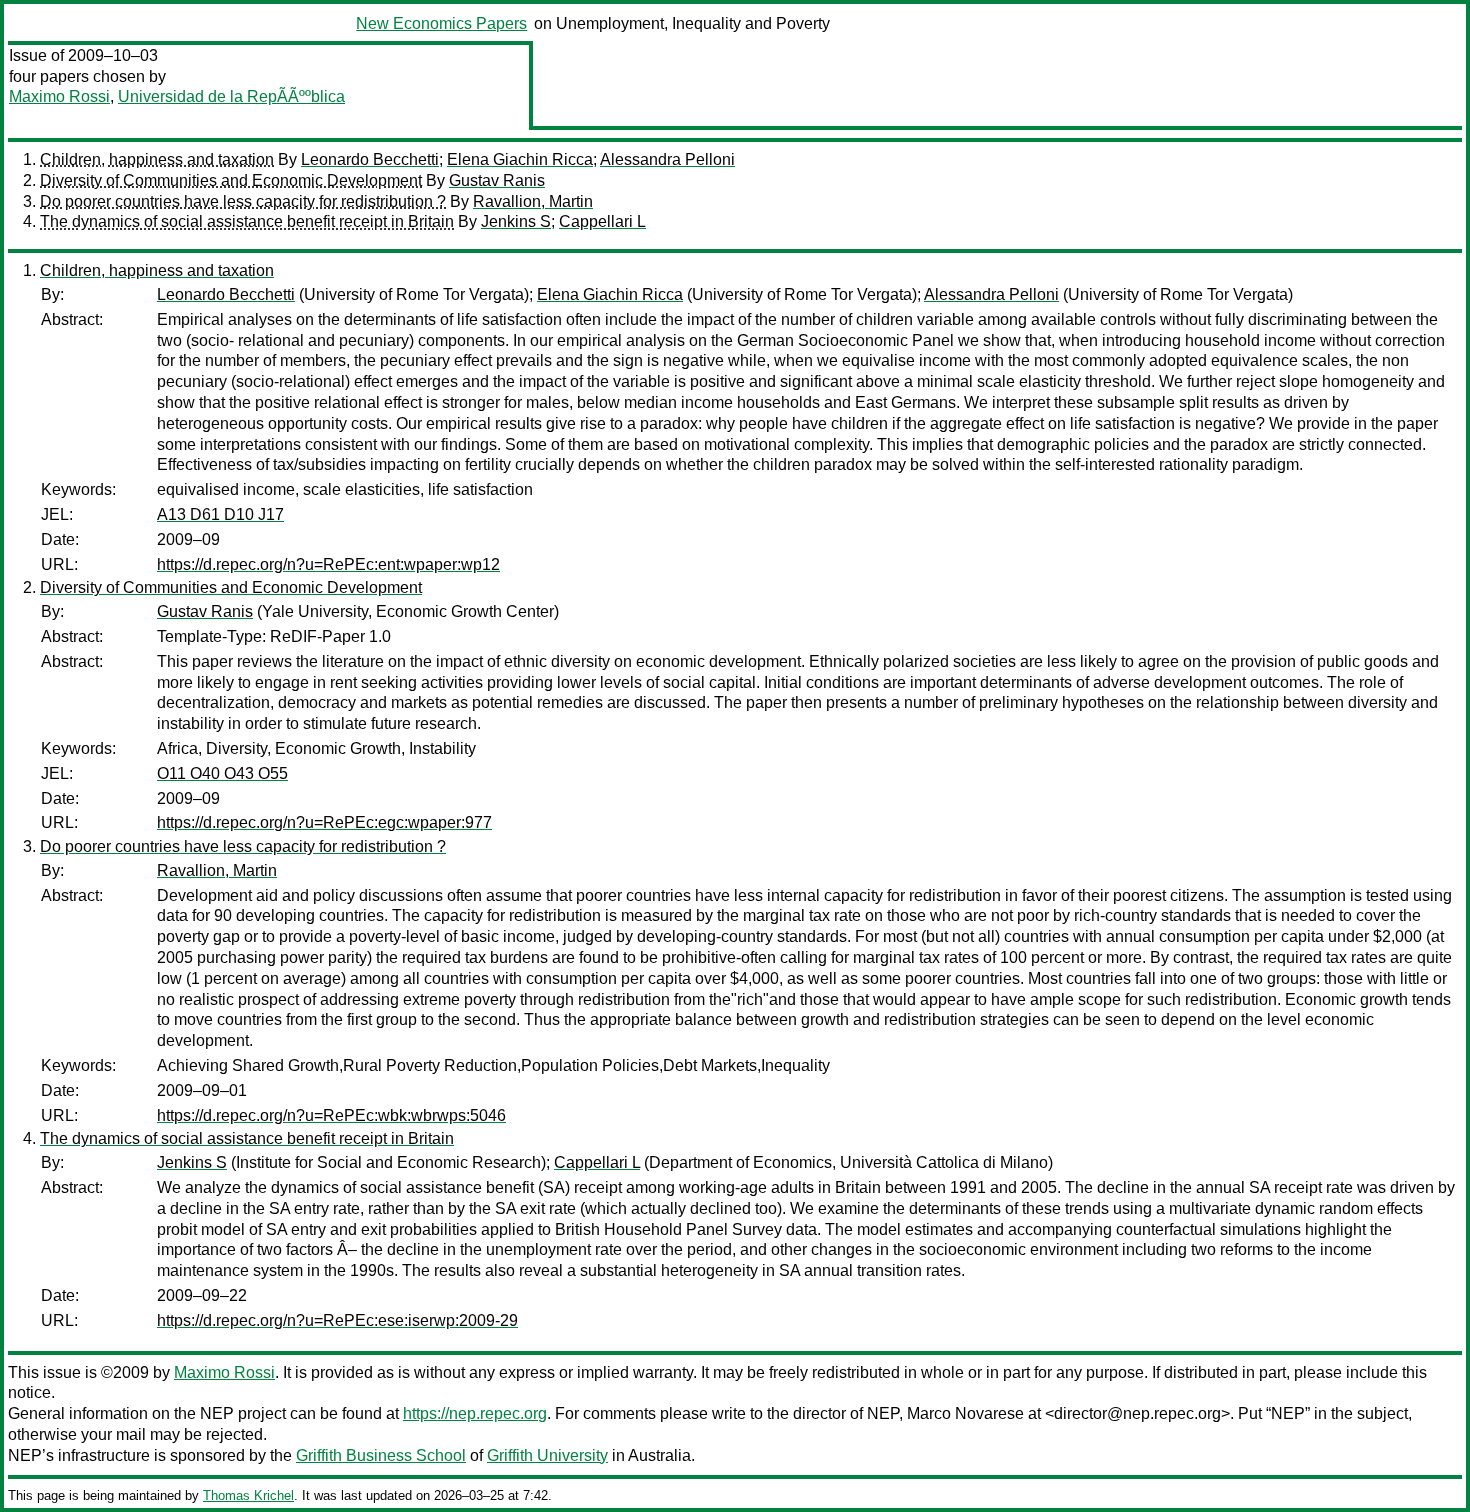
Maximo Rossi (59, 96)
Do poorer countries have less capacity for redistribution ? (243, 201)
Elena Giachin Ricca (520, 159)
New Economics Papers (441, 23)
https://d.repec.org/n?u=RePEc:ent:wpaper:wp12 (328, 564)
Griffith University (547, 1455)
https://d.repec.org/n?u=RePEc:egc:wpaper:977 (324, 822)
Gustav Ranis (497, 180)
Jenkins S (516, 221)
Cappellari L (602, 221)
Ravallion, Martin (533, 201)
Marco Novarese (965, 1413)
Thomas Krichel (248, 1495)
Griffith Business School (381, 1455)
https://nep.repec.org (475, 1413)
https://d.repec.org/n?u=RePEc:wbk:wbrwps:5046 (331, 1115)
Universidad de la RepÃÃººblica (231, 96)
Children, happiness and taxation (157, 159)
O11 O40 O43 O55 (222, 773)
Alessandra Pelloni (667, 159)
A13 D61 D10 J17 (220, 514)
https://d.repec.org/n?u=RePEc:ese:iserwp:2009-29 (337, 1320)
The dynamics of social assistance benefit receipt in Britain (247, 221)
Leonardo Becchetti (370, 159)
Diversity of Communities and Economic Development (231, 180)
